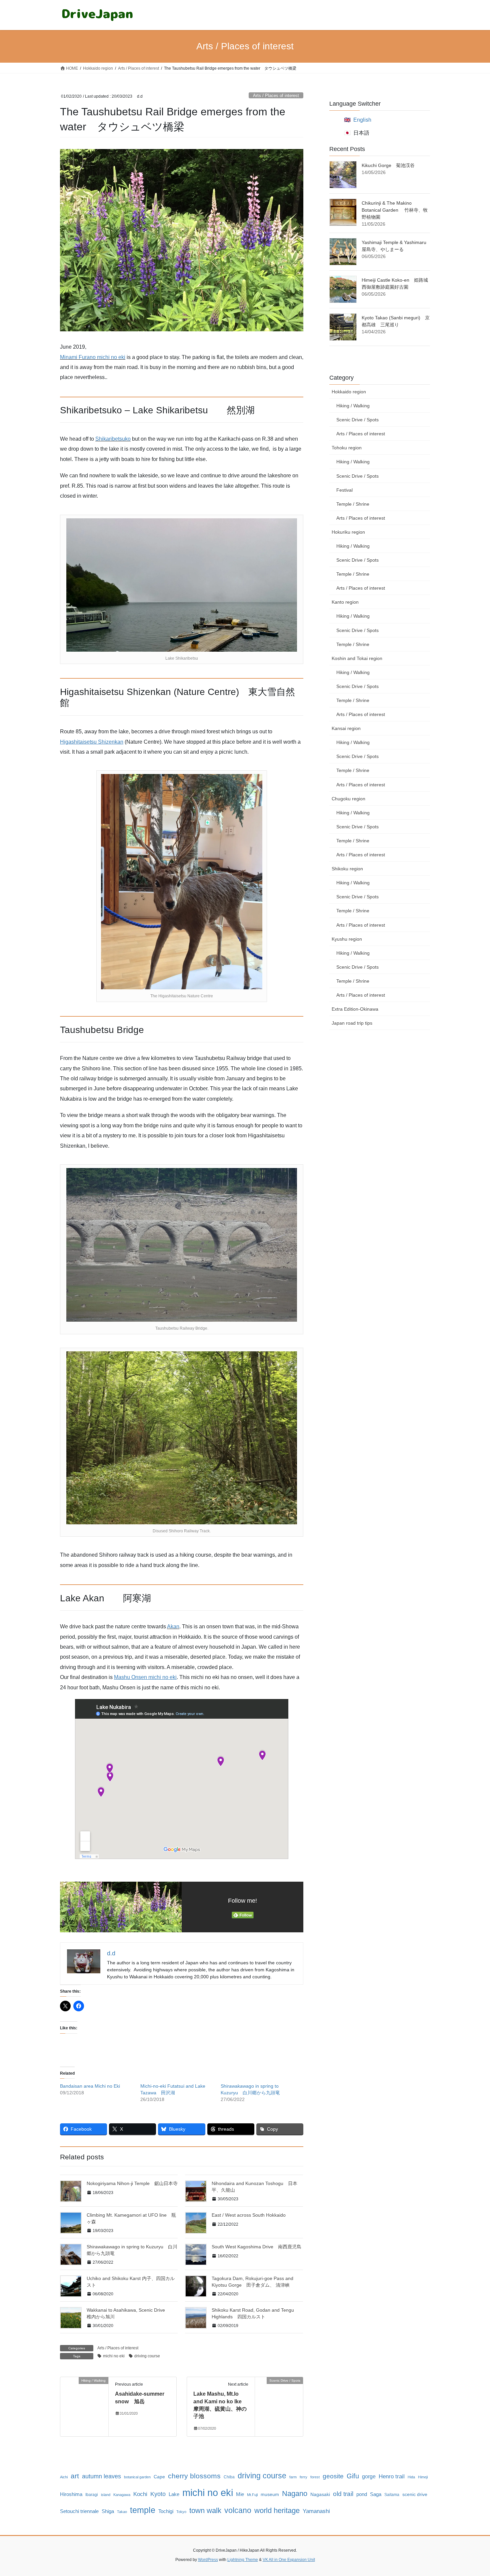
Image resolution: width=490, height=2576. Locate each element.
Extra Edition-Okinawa (355, 1009)
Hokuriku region (348, 532)
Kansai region (346, 728)
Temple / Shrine (353, 504)
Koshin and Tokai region (357, 658)
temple (143, 2510)
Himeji (423, 2477)
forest (315, 2477)
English (362, 120)
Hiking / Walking (353, 406)
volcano (238, 2510)
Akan (173, 1626)
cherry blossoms (194, 2476)
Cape (159, 2477)
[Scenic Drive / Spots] (279, 2401)
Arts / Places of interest (276, 95)
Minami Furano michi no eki (93, 357)
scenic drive (415, 2494)
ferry (303, 2477)
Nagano (295, 2493)
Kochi (140, 2494)
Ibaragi (92, 2495)
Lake (174, 2494)
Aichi (64, 2477)
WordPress (208, 2560)
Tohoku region (347, 448)
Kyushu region (347, 939)
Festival (344, 490)
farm (293, 2477)
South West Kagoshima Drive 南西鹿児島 (256, 2247)
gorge (369, 2476)
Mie (240, 2494)
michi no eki (114, 2356)
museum (270, 2494)
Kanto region (345, 602)
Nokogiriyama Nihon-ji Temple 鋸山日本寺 (132, 2183)
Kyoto (158, 2494)
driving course (147, 2356)
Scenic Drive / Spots (357, 420)
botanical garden (137, 2477)
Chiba (229, 2477)
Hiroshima (71, 2494)
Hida (411, 2477)
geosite (333, 2476)
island (106, 2495)
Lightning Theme (243, 2560)
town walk (205, 2510)
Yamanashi (316, 2511)
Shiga (108, 2511)
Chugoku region (348, 799)
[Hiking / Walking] (84, 2401)
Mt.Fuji (252, 2495)
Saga (376, 2494)
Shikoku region (347, 869)
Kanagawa (122, 2495)
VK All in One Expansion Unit (289, 2560)
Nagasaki (320, 2494)
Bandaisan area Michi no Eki (90, 2086)
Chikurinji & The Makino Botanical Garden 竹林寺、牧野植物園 (395, 210)
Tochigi (166, 2511)
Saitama (392, 2495)
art (75, 2476)
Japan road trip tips (352, 1023)
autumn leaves (101, 2476)
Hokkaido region (349, 392)
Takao (122, 2512)
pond (362, 2494)
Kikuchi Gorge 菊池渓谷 (388, 165)
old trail (343, 2494)
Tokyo (181, 2512)
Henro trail (392, 2476)
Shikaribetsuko (113, 439)
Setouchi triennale (79, 2511)
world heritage (277, 2510)
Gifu (353, 2476)
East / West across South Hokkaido (249, 2215)
